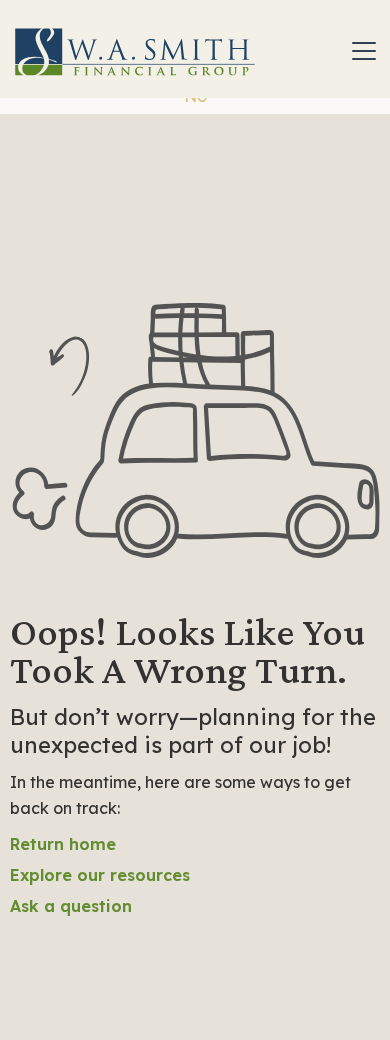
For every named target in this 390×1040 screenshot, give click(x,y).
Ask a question (71, 906)
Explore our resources (100, 875)
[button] (360, 51)
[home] (135, 51)
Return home (63, 844)
